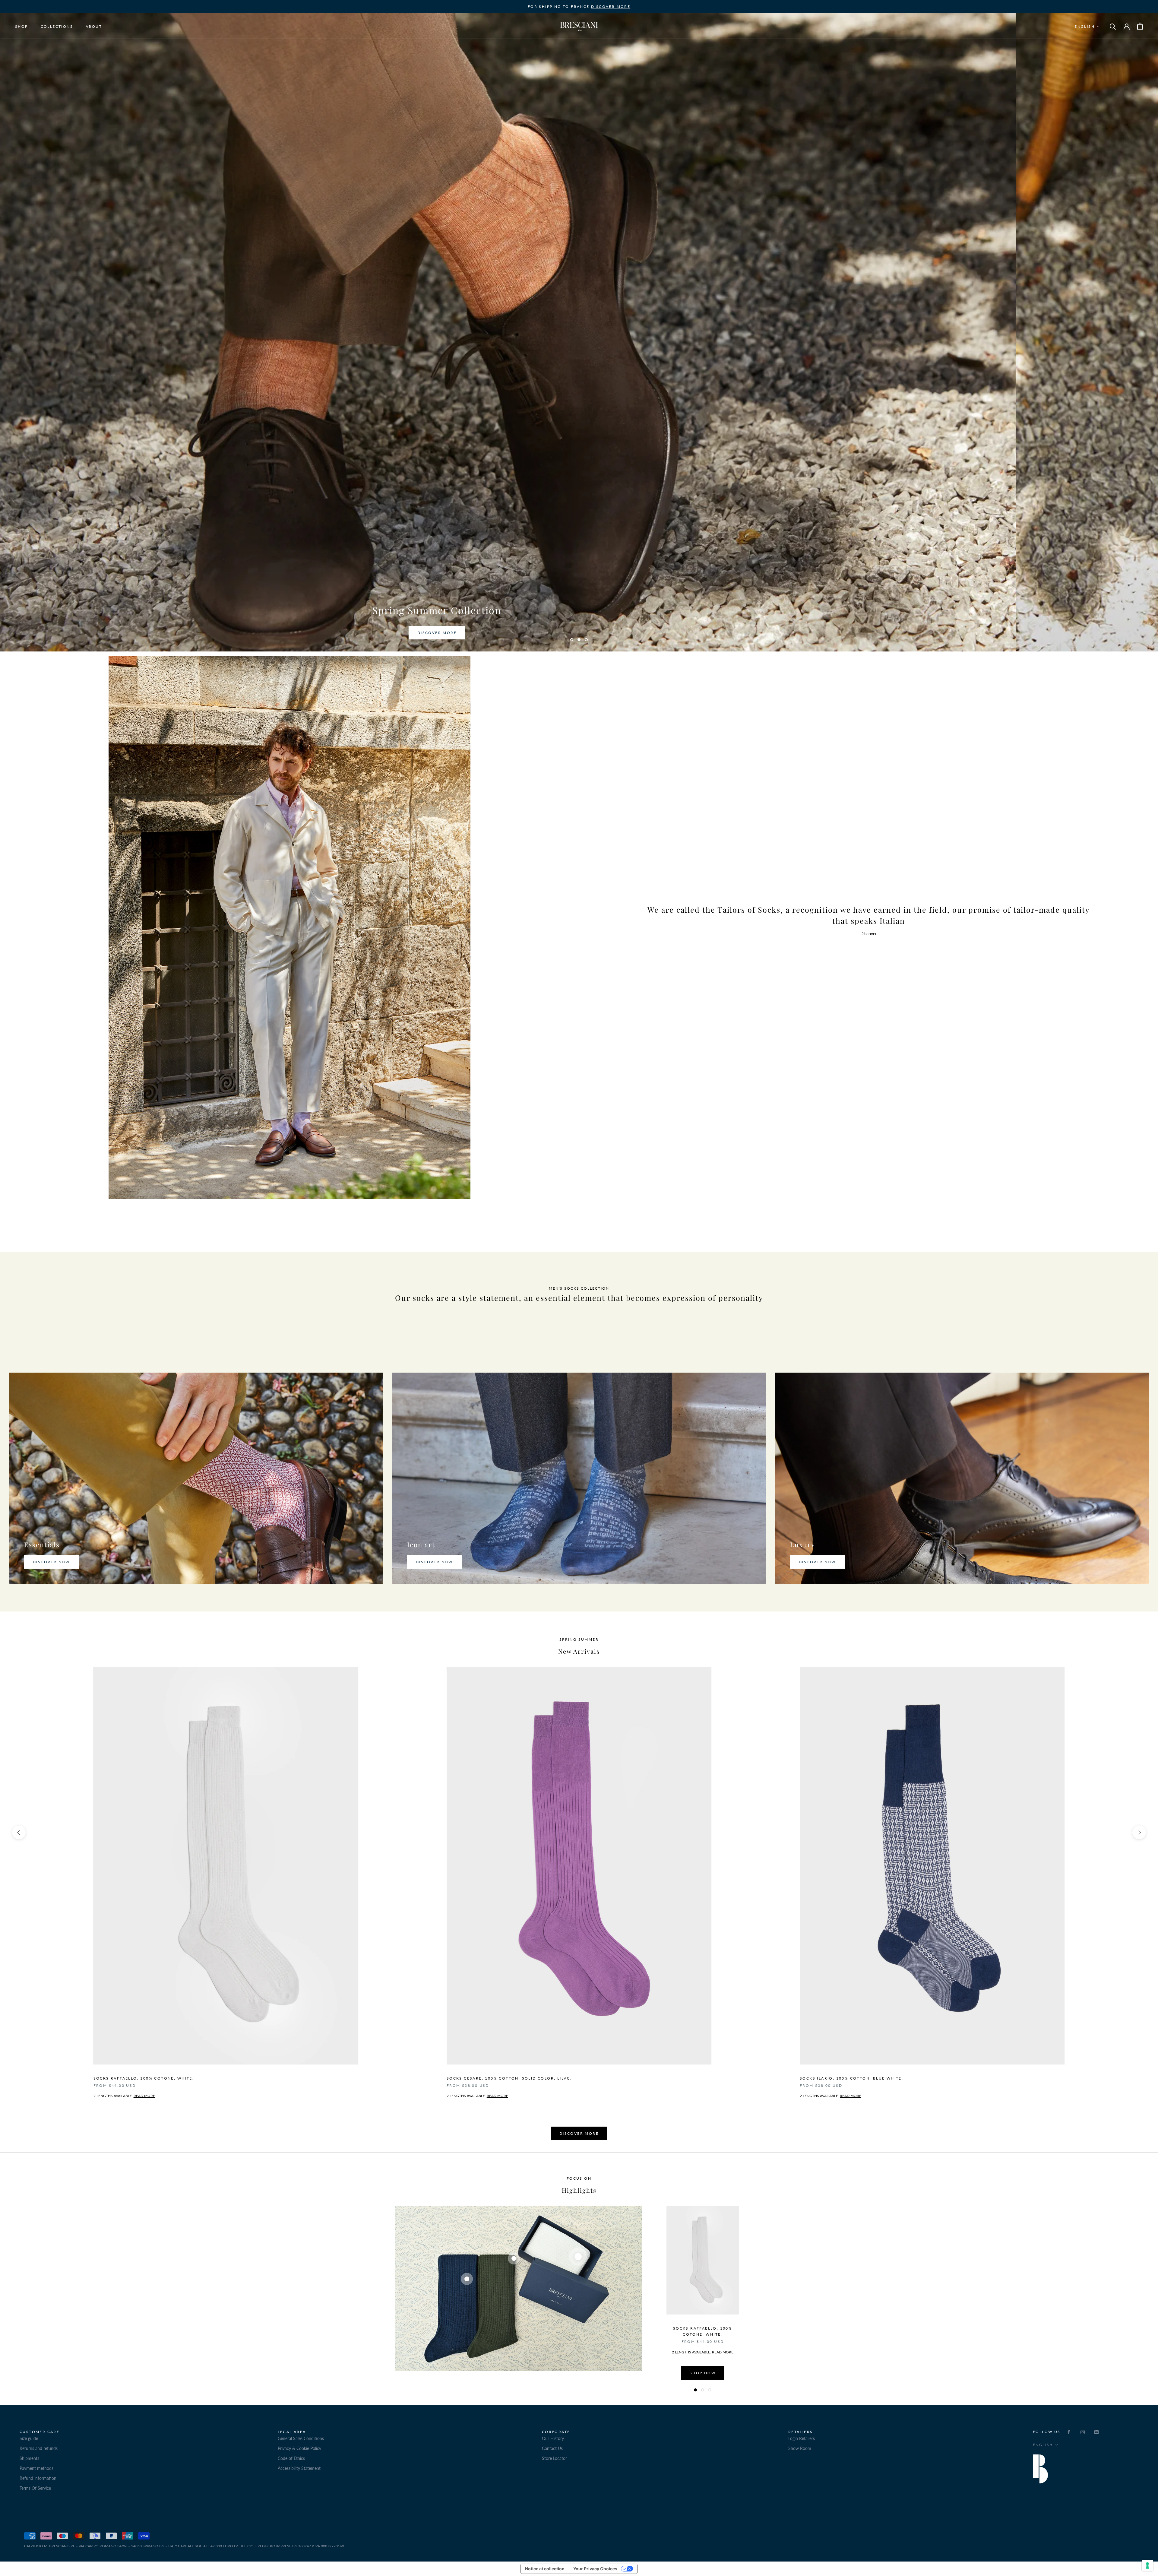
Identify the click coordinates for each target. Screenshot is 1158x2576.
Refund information (38, 2478)
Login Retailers (802, 2438)
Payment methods (36, 2468)
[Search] (1113, 26)
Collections (57, 26)
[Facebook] (1069, 2431)
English (1085, 26)
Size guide (29, 2438)
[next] (1139, 1832)
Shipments (29, 2458)
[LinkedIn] (1096, 2431)
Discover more (579, 2133)
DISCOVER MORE (611, 6)
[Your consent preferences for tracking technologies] (1147, 2565)
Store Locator (554, 2458)
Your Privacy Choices (595, 2569)
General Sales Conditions (301, 2438)
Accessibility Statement (299, 2468)
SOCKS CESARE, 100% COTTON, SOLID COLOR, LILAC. (509, 2078)
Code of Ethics (291, 2458)
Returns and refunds (39, 2448)
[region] (579, 2300)
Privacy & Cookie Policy (299, 2448)
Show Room (800, 2448)
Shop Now (703, 2373)
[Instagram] (1083, 2431)
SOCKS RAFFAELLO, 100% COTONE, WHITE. (144, 2078)
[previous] (19, 1832)
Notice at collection (545, 2569)
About (94, 26)
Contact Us (552, 2448)
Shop (22, 26)
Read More (497, 2096)
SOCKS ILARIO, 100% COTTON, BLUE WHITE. (851, 2078)
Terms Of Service (35, 2488)
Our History (553, 2438)
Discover (868, 934)
